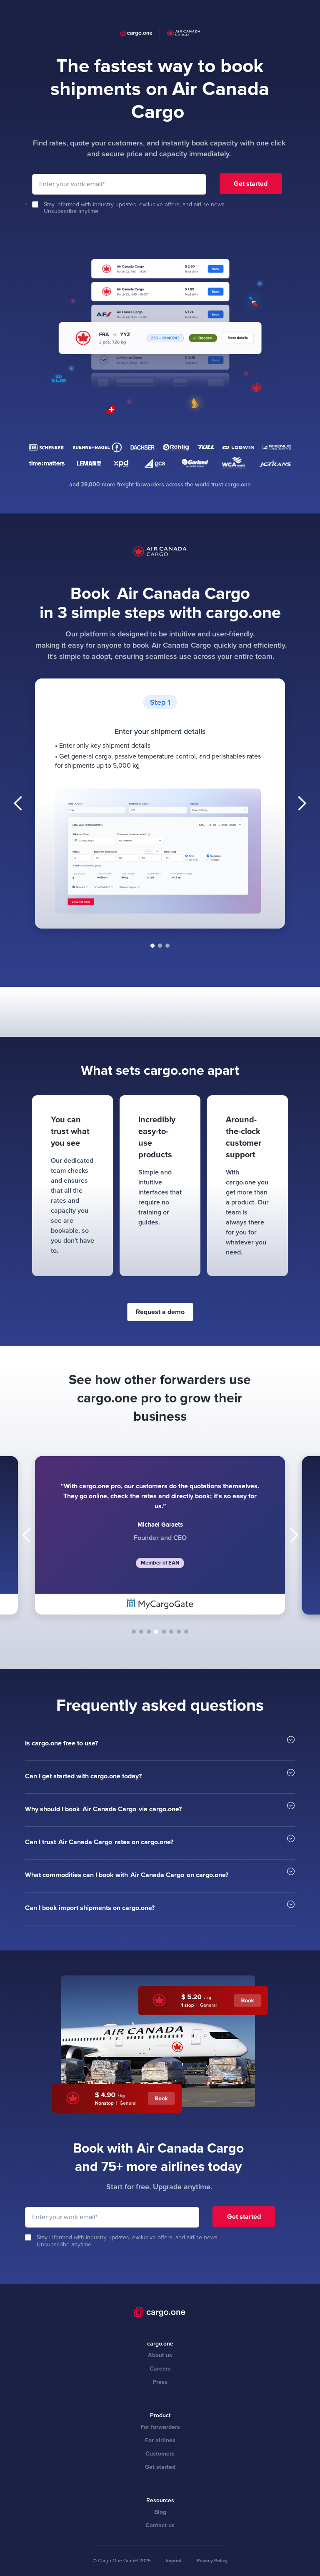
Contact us (160, 2525)
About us (160, 2355)
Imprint (174, 2561)
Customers (160, 2454)
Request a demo (160, 1312)
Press (160, 2382)
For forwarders (160, 2427)
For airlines (160, 2440)
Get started (160, 2467)
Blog (160, 2512)
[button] (18, 804)
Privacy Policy (212, 2561)
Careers (160, 2369)
